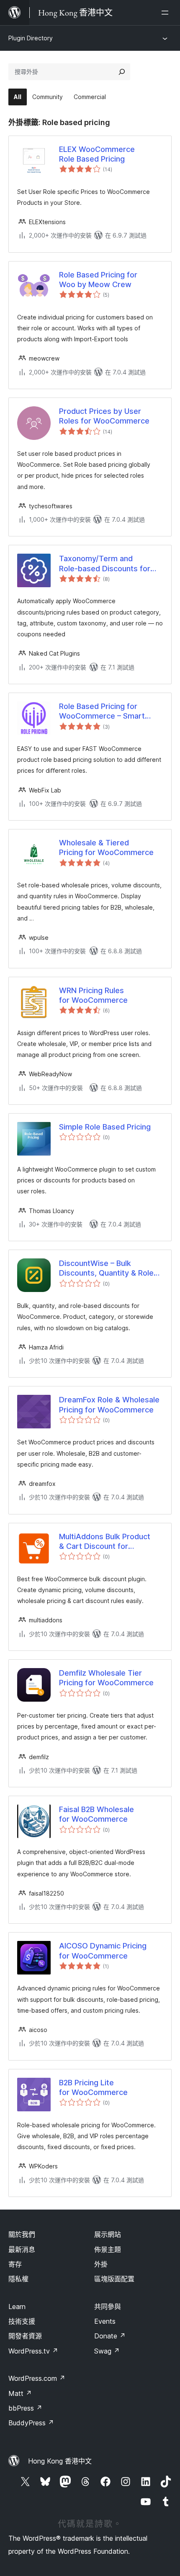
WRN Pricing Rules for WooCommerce (93, 995)
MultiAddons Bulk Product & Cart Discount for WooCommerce (105, 1542)
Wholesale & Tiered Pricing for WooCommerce (106, 847)
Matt (20, 2393)
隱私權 (18, 2279)
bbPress (25, 2408)
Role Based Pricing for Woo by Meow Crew (98, 280)
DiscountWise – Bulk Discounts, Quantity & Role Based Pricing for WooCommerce (106, 1268)
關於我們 (22, 2234)
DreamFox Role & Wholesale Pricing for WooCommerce (109, 1404)
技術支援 (22, 2321)
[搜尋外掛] (122, 72)
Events (105, 2321)
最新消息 (22, 2249)
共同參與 (108, 2307)
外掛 (101, 2264)
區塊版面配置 (114, 2279)
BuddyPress (31, 2423)
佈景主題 (108, 2249)
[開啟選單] (167, 13)
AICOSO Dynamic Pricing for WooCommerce (103, 1951)
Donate (110, 2336)
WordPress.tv (33, 2351)
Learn (17, 2307)
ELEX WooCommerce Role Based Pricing (97, 154)
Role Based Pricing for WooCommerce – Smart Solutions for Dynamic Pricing (111, 711)
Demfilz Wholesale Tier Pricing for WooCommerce (106, 1678)
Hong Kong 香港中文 (60, 2461)
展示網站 (108, 2234)
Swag (107, 2351)
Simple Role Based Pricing (105, 1127)
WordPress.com (37, 2378)
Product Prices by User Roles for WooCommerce (104, 416)
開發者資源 (25, 2336)
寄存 (15, 2264)
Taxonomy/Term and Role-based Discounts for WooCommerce (105, 564)
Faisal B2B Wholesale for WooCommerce (96, 1814)
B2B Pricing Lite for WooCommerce (93, 2087)
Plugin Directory (31, 38)
